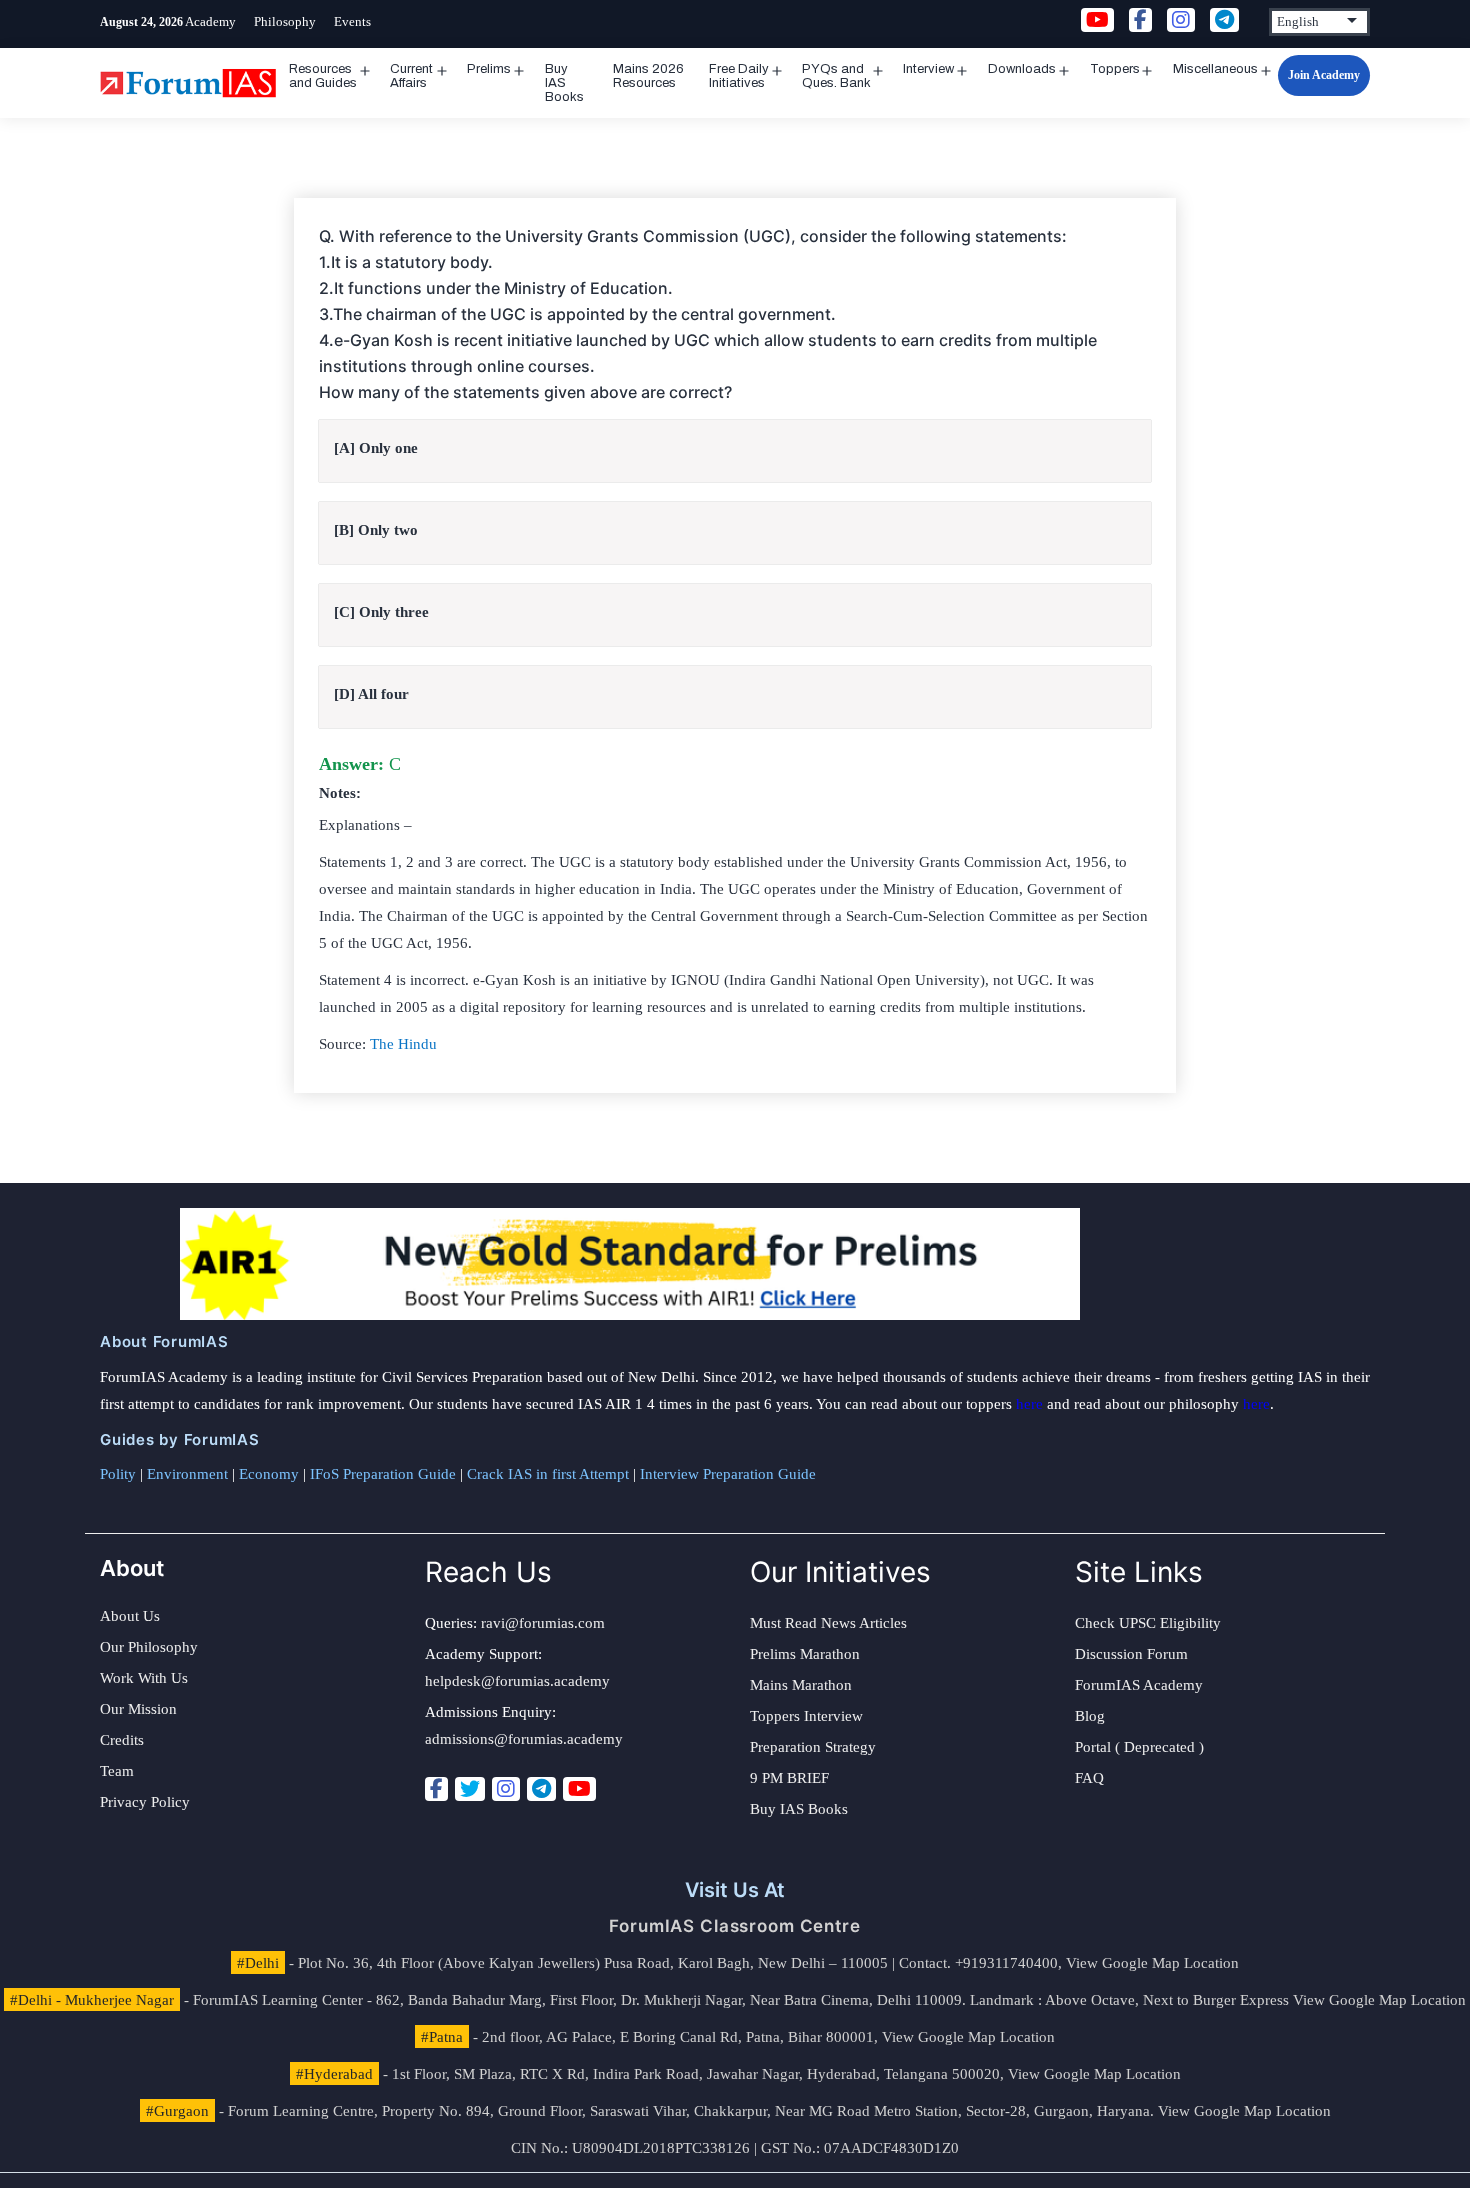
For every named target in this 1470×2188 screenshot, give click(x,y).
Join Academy (1324, 75)
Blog (1090, 1716)
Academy (210, 21)
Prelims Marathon (805, 1654)
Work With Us (144, 1678)
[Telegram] (541, 1789)
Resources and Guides (323, 76)
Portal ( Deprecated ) (1139, 1747)
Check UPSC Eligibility (1148, 1623)
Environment (187, 1474)
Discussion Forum (1131, 1654)
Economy (269, 1474)
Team (117, 1771)
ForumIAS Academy (1139, 1685)
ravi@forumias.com (543, 1623)
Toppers (1115, 69)
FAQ (1089, 1778)
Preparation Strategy (813, 1747)
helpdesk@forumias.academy (517, 1681)
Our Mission (138, 1709)
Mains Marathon (801, 1685)
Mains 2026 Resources (648, 76)
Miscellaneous (1215, 69)
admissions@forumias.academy (524, 1739)
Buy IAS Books (564, 83)
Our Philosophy (149, 1647)
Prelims (489, 69)
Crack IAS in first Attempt (548, 1474)
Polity (118, 1474)
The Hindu (403, 1044)
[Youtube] (579, 1789)
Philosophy (285, 21)
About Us (130, 1616)
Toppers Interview (806, 1716)
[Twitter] (470, 1789)
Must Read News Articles (828, 1623)
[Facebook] (436, 1789)
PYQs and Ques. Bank (836, 76)
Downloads (1022, 69)
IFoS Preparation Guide (383, 1474)
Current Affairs (411, 76)
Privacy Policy (145, 1802)
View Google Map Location (1152, 1963)
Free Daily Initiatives (739, 76)
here (1029, 1404)
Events (352, 21)
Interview (928, 69)
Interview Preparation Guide (728, 1474)
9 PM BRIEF (789, 1778)
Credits (122, 1740)
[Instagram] (506, 1789)
